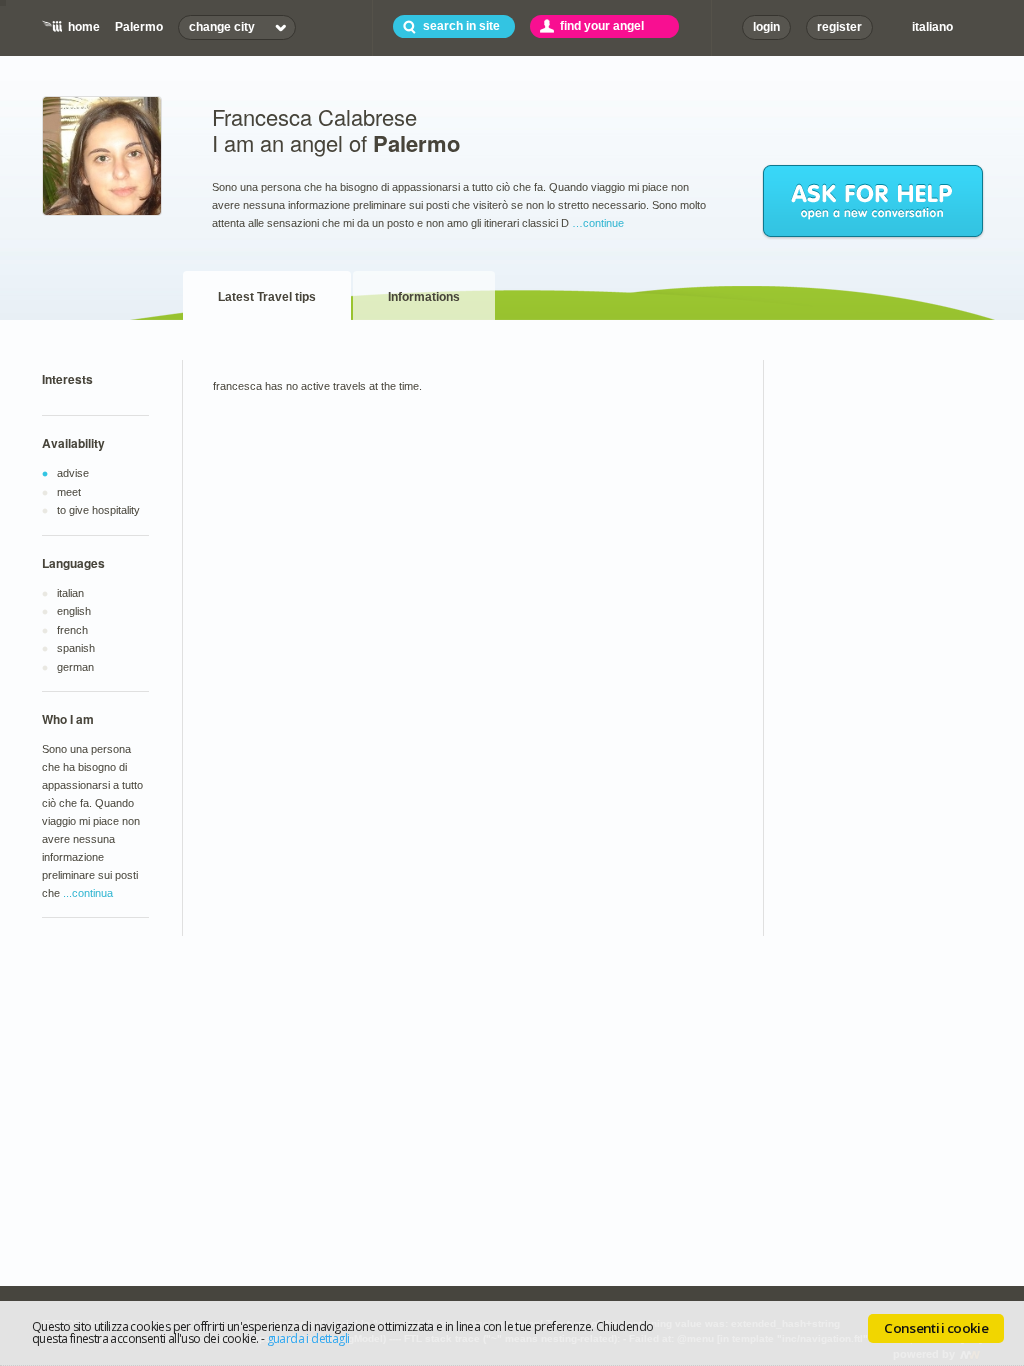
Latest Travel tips (267, 297)
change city (222, 27)
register (839, 27)
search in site (461, 26)
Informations (424, 297)
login (766, 27)
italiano (932, 27)
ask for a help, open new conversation (874, 202)
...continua (88, 893)
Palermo (139, 27)
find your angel (602, 26)
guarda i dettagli (308, 1338)
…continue (598, 223)
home (84, 27)
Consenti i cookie (936, 1328)
